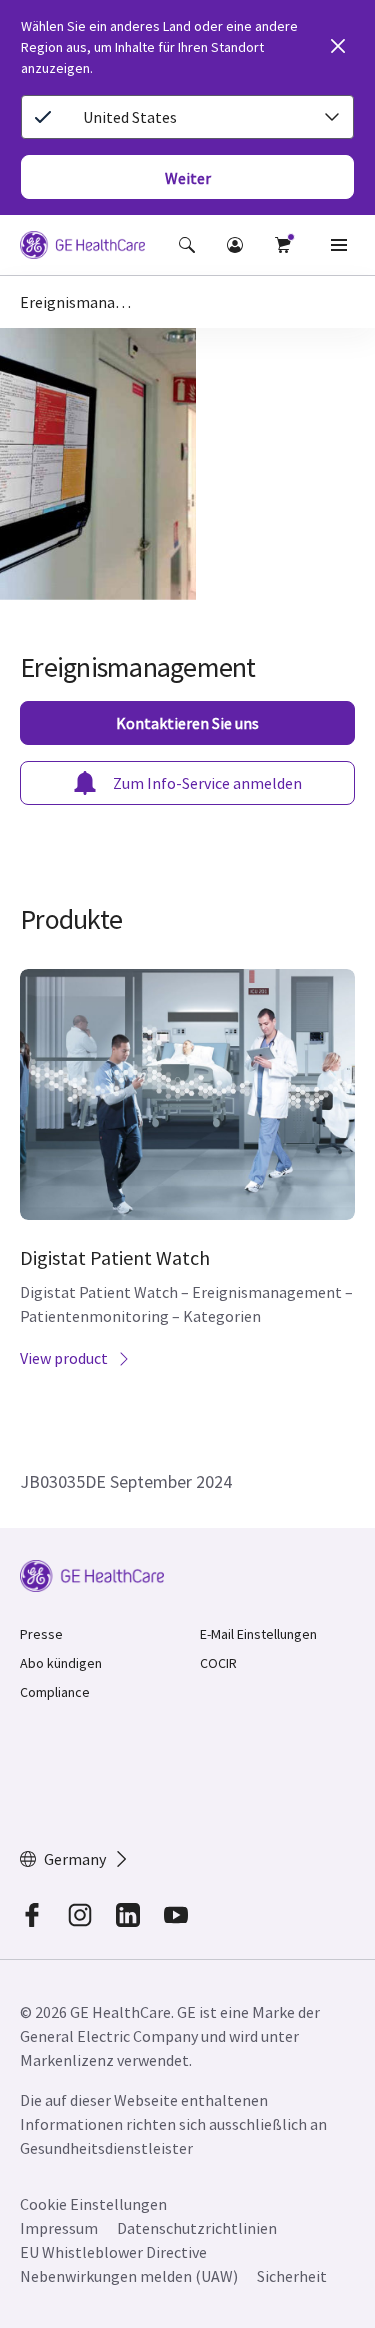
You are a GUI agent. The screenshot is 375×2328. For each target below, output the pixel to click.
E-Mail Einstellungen (258, 1634)
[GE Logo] (82, 248)
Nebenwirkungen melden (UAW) (129, 2276)
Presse (41, 1634)
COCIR (218, 1663)
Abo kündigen (61, 1663)
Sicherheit (292, 2276)
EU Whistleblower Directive (113, 2252)
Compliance (55, 1692)
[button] (187, 245)
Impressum (59, 2228)
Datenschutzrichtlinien (197, 2228)
